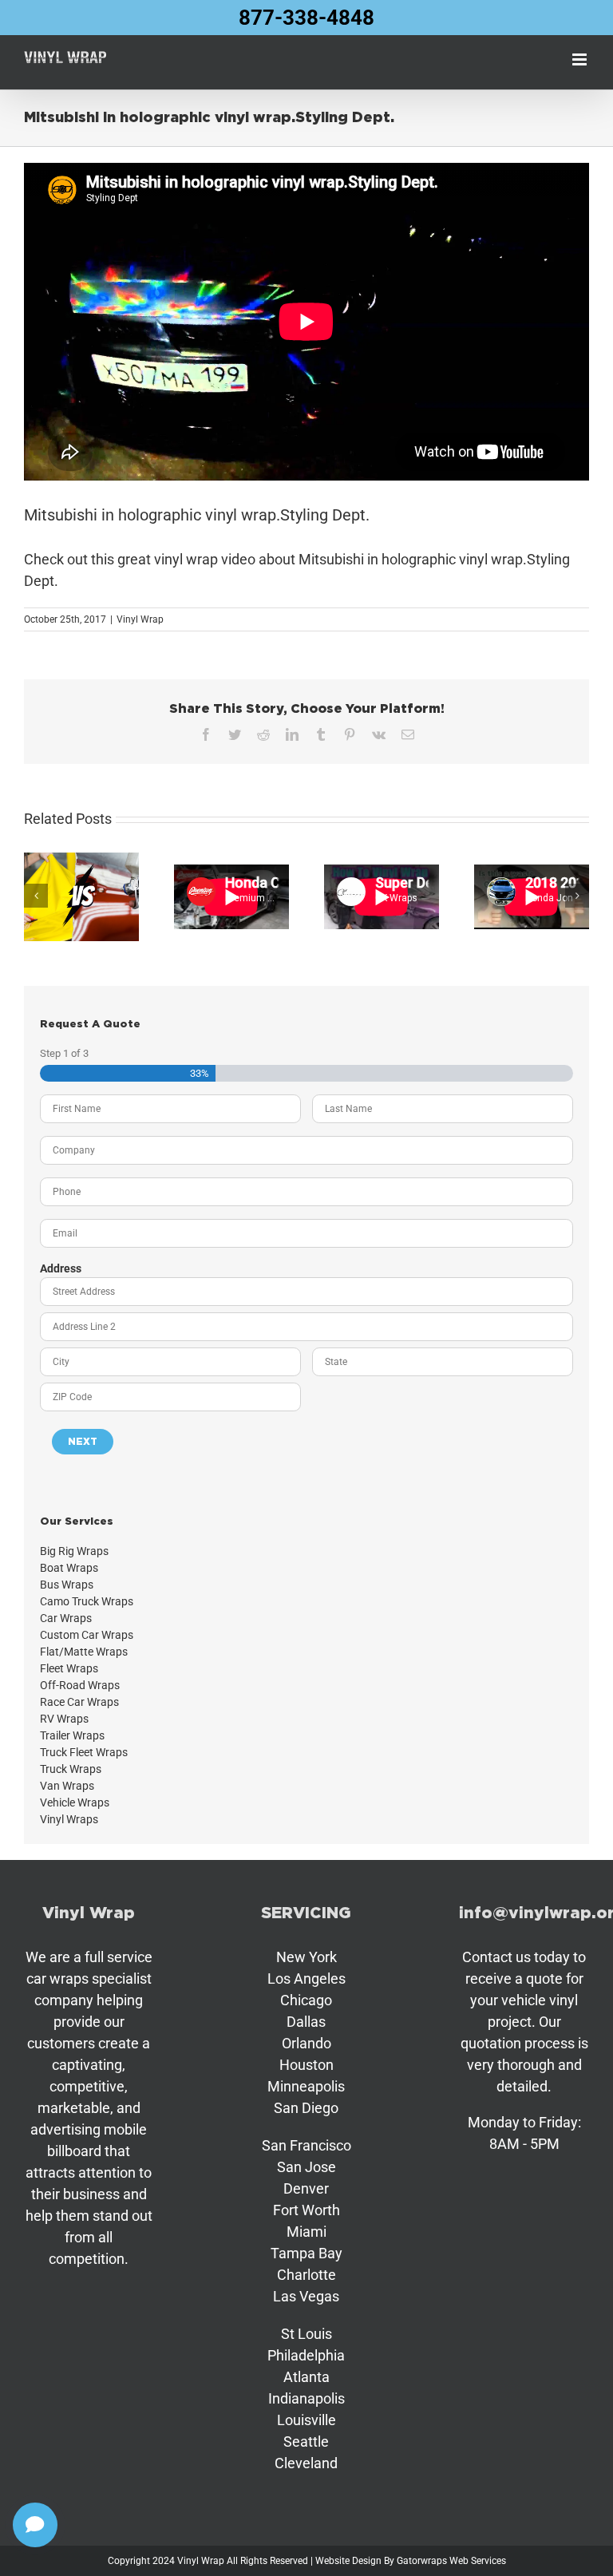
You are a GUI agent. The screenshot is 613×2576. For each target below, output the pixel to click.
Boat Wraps (69, 1568)
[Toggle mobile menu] (581, 59)
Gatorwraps (422, 2561)
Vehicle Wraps (75, 1802)
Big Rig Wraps (74, 1551)
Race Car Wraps (79, 1702)
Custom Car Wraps (87, 1635)
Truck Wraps (71, 1769)
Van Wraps (67, 1786)
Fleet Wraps (69, 1668)
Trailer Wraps (72, 1735)
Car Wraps (66, 1618)
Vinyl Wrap (140, 619)
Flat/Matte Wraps (84, 1652)
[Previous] (36, 896)
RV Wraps (64, 1719)
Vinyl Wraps (69, 1819)
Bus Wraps (67, 1585)
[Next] (577, 896)
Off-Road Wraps (80, 1685)
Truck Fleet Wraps (84, 1752)
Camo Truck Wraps (87, 1601)
